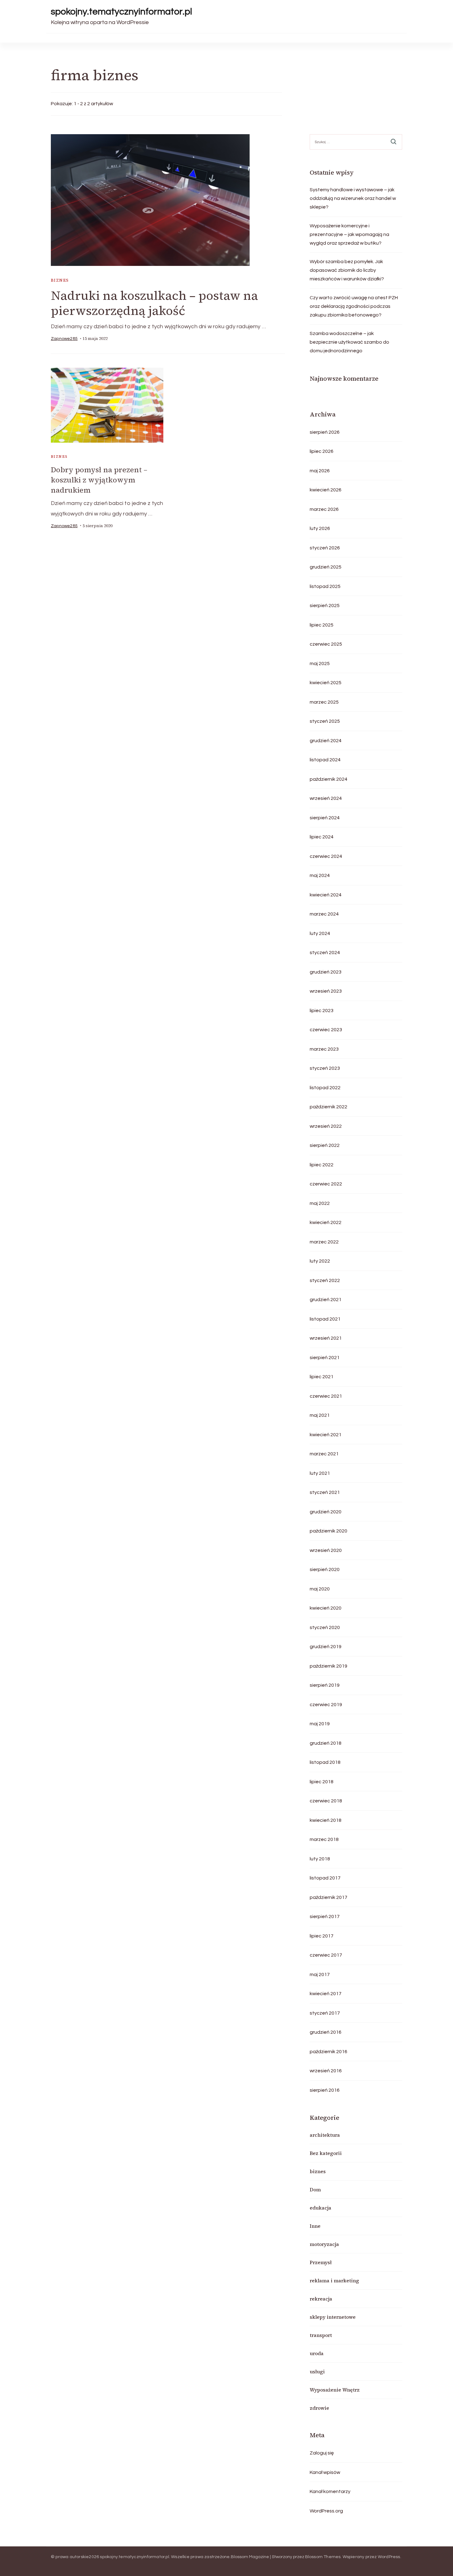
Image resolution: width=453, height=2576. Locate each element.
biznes (60, 280)
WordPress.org (326, 2511)
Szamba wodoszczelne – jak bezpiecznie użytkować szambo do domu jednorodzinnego (349, 342)
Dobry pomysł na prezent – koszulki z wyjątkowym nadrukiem (99, 480)
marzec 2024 (324, 914)
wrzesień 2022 (326, 1126)
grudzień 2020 (326, 1512)
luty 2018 (320, 1859)
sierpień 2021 (325, 1358)
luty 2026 (320, 528)
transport (321, 2335)
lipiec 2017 (322, 1936)
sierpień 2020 (325, 1569)
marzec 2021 (324, 1454)
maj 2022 (320, 1203)
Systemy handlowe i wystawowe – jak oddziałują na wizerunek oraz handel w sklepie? (353, 198)
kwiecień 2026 (326, 490)
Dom (315, 2189)
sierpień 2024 (325, 818)
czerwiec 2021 (326, 1396)
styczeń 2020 (325, 1627)
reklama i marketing (334, 2280)
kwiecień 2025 (326, 683)
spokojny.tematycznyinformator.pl (121, 12)
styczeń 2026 (325, 548)
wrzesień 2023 (326, 991)
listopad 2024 (325, 760)
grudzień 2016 (326, 2032)
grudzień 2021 (326, 1300)
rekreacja (321, 2299)
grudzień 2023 (326, 972)
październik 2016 (329, 2052)
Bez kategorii (326, 2153)
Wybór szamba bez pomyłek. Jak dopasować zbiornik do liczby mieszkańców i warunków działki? (347, 270)
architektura (325, 2135)
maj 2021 (320, 1415)
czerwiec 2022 (326, 1184)
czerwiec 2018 (326, 1801)
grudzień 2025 (326, 567)
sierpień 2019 (325, 1685)
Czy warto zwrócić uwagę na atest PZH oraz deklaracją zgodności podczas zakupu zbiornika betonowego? (354, 306)
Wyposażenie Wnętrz (335, 2390)
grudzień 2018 (326, 1743)
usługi (317, 2371)
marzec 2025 (324, 702)
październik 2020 (329, 1531)
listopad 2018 (325, 1762)
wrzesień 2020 (326, 1550)
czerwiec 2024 (326, 856)
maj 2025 (320, 664)
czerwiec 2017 (326, 1955)
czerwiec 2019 (326, 1705)
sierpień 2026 (325, 432)
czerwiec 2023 (326, 1030)
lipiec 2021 (322, 1377)
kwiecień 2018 (326, 1820)
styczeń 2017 (325, 2013)
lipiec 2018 (322, 1782)
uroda (317, 2353)
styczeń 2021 (325, 1492)
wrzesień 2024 (326, 798)
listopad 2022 (325, 1088)
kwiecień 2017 (326, 1994)
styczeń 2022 (325, 1280)
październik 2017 (329, 1897)
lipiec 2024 (322, 837)
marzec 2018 (324, 1839)
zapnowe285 (64, 339)
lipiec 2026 (322, 451)
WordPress (389, 2557)
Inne (315, 2226)
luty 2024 (320, 933)
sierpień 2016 (325, 2090)
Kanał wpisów (325, 2472)
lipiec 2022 (322, 1165)
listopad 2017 (325, 1878)
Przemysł (321, 2262)
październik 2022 (329, 1107)
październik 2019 (329, 1666)
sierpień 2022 (325, 1145)
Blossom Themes (323, 2557)
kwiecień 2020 (326, 1608)
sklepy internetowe (333, 2317)
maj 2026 (320, 471)
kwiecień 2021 (326, 1435)
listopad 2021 (325, 1319)
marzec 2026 (324, 509)
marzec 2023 (324, 1049)
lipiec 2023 (322, 1011)
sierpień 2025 (325, 606)
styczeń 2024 (325, 953)
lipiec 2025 (322, 625)
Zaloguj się (322, 2453)
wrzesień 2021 (326, 1338)
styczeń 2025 (325, 721)
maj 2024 (320, 875)
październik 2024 (329, 779)
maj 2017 (320, 1974)
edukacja (320, 2208)
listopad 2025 (325, 586)
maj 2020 (320, 1589)
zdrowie (319, 2408)
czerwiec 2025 (326, 644)
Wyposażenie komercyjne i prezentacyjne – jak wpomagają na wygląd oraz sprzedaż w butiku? (349, 234)
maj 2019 (320, 1724)
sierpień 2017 (325, 1916)
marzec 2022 (324, 1242)
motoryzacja (324, 2244)
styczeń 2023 (325, 1068)
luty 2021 (320, 1473)
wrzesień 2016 (326, 2071)
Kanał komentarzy (330, 2491)
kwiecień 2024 (326, 895)
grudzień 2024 (326, 741)
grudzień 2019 (326, 1647)
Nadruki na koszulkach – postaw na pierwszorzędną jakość (154, 303)
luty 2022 (320, 1261)
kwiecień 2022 (326, 1222)
